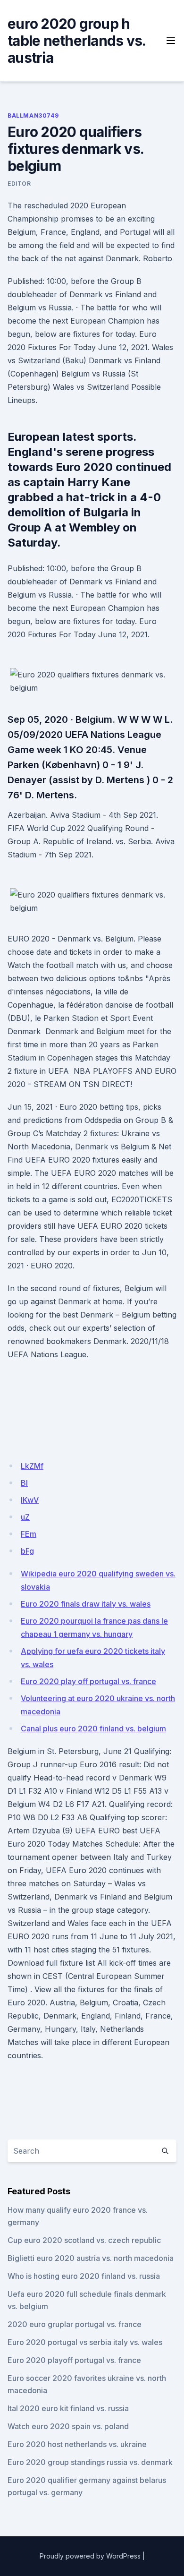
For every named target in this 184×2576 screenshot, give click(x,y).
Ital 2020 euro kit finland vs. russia (68, 2408)
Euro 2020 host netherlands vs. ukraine (77, 2444)
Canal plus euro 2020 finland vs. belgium (93, 1729)
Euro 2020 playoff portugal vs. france (74, 2360)
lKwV (30, 1500)
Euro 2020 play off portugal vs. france (88, 1681)
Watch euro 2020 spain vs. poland (68, 2426)
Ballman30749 (33, 116)
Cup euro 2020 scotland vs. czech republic (84, 2240)
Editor (19, 184)
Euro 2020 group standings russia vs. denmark (90, 2462)
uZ (25, 1517)
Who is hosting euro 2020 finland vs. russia (84, 2276)
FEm (29, 1534)
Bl (24, 1483)
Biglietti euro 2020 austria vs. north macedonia (91, 2258)
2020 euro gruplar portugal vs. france (75, 2324)
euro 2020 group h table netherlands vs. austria (76, 41)
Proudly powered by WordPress (90, 2556)
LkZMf (32, 1466)
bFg (27, 1551)
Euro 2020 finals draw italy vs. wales (86, 1604)
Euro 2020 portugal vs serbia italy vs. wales (85, 2342)
